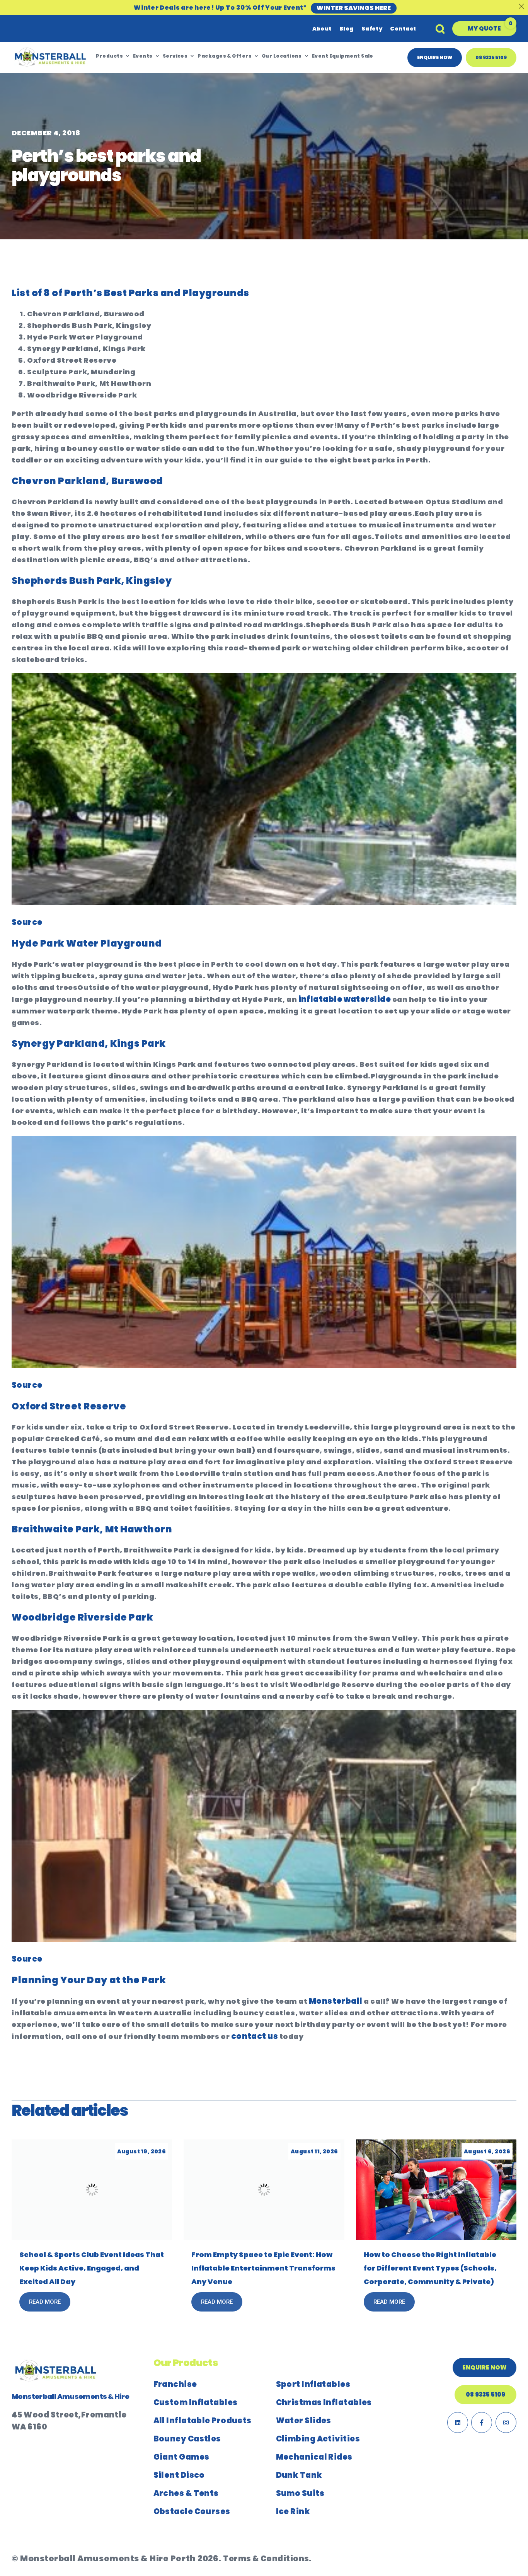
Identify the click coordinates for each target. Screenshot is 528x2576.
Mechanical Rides (314, 2457)
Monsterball (336, 2001)
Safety (372, 29)
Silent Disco (179, 2475)
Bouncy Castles (187, 2439)
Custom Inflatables (196, 2402)
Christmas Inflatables (324, 2402)
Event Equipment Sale (343, 56)
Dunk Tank (299, 2475)
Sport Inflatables (313, 2384)
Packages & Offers (225, 56)
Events (143, 56)
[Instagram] (506, 2422)
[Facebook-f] (482, 2422)
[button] (484, 29)
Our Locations (282, 56)
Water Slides (304, 2421)
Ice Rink (293, 2511)
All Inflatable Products (203, 2421)
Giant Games (181, 2457)
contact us (255, 2036)
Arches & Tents (186, 2493)
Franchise (175, 2384)
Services (175, 56)
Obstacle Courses (192, 2511)
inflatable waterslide (344, 999)
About (322, 29)
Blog (347, 29)
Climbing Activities (318, 2439)
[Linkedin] (458, 2422)
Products (109, 56)
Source (27, 922)
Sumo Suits (300, 2493)
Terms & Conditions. (267, 2559)
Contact (403, 29)
